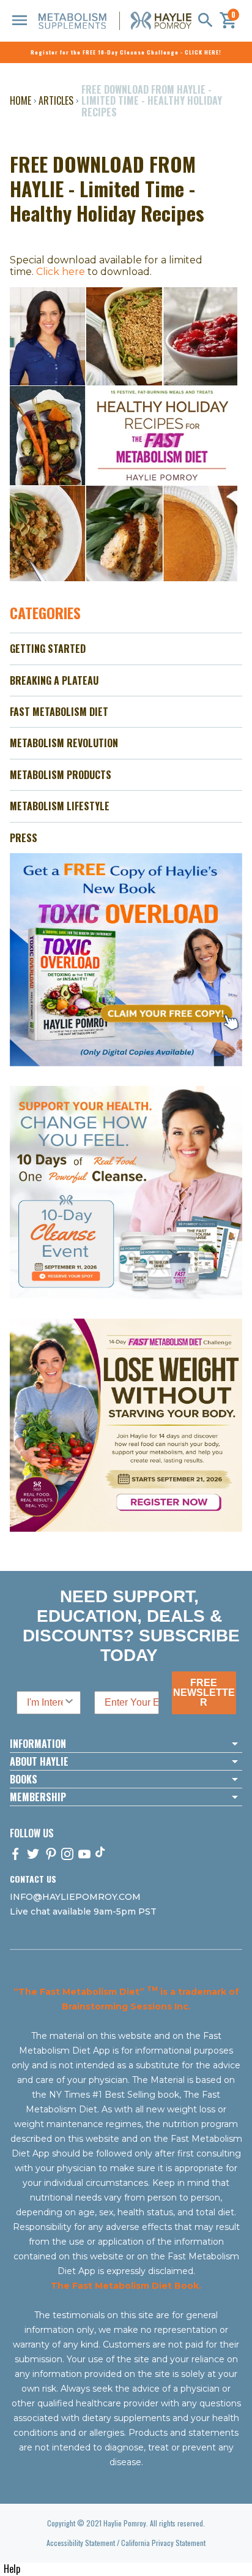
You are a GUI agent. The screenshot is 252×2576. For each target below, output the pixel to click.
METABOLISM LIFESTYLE (60, 806)
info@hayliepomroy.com (75, 1897)
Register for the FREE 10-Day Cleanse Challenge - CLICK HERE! (126, 52)
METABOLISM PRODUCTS (61, 775)
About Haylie (39, 1761)
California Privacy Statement (163, 2543)
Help (12, 2569)
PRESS (24, 838)
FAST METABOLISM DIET (59, 712)
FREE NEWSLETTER (204, 1693)
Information (38, 1744)
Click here (61, 272)
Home (20, 100)
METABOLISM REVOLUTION (64, 743)
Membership (38, 1797)
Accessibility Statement (81, 2543)
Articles (56, 100)
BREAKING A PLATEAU (54, 680)
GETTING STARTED (48, 649)
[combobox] (45, 1703)
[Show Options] (69, 1703)
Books (24, 1779)
